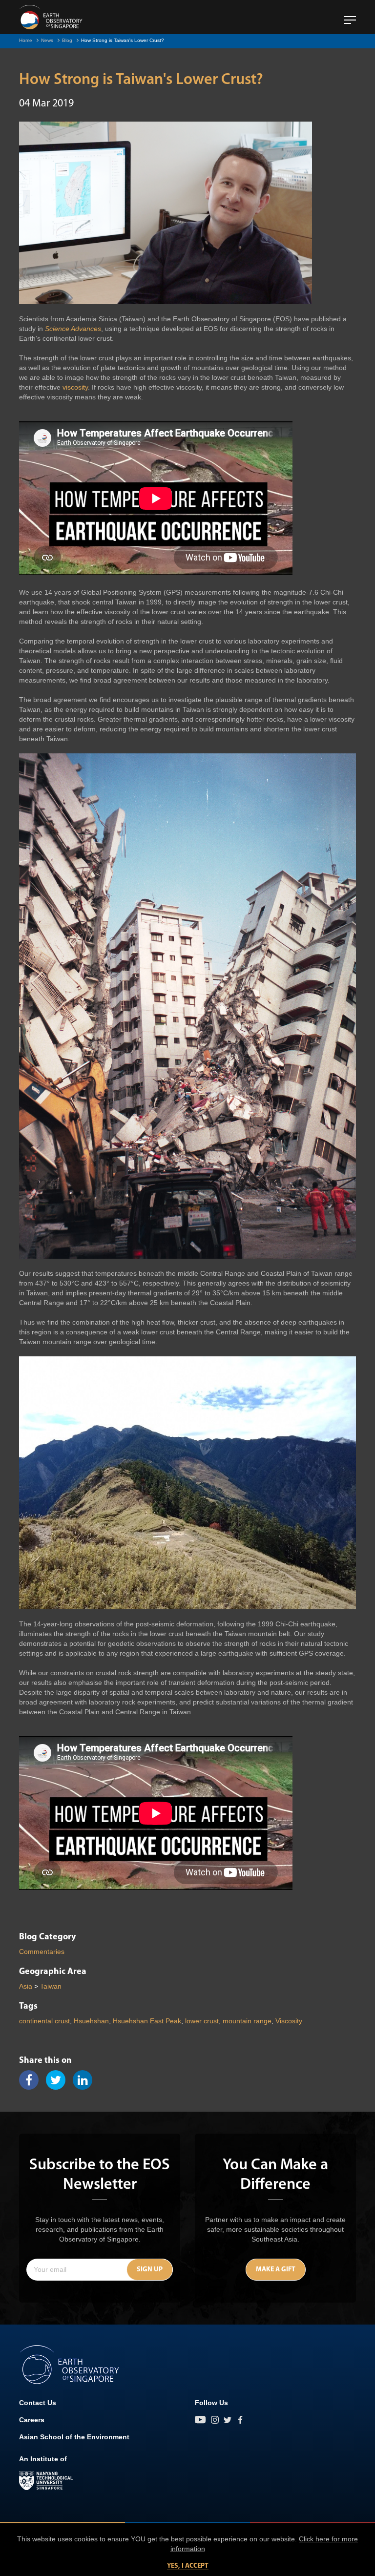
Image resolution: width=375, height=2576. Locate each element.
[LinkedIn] (86, 2080)
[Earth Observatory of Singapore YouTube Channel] (200, 2420)
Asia (26, 1986)
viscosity (75, 387)
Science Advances (73, 329)
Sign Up (150, 2270)
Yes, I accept (188, 2566)
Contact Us (38, 2403)
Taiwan (51, 1986)
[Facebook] (32, 2080)
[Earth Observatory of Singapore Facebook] (240, 2420)
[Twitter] (59, 2080)
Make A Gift (276, 2270)
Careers (32, 2420)
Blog (67, 40)
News (47, 40)
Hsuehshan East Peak (147, 2021)
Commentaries (42, 1952)
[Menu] (350, 16)
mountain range (247, 2021)
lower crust (202, 2021)
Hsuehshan (91, 2021)
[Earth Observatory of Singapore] (51, 17)
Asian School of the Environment (74, 2437)
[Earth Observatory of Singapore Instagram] (215, 2420)
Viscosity (289, 2021)
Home (26, 40)
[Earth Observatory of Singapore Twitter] (228, 2420)
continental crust (44, 2021)
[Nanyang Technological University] (46, 2481)
